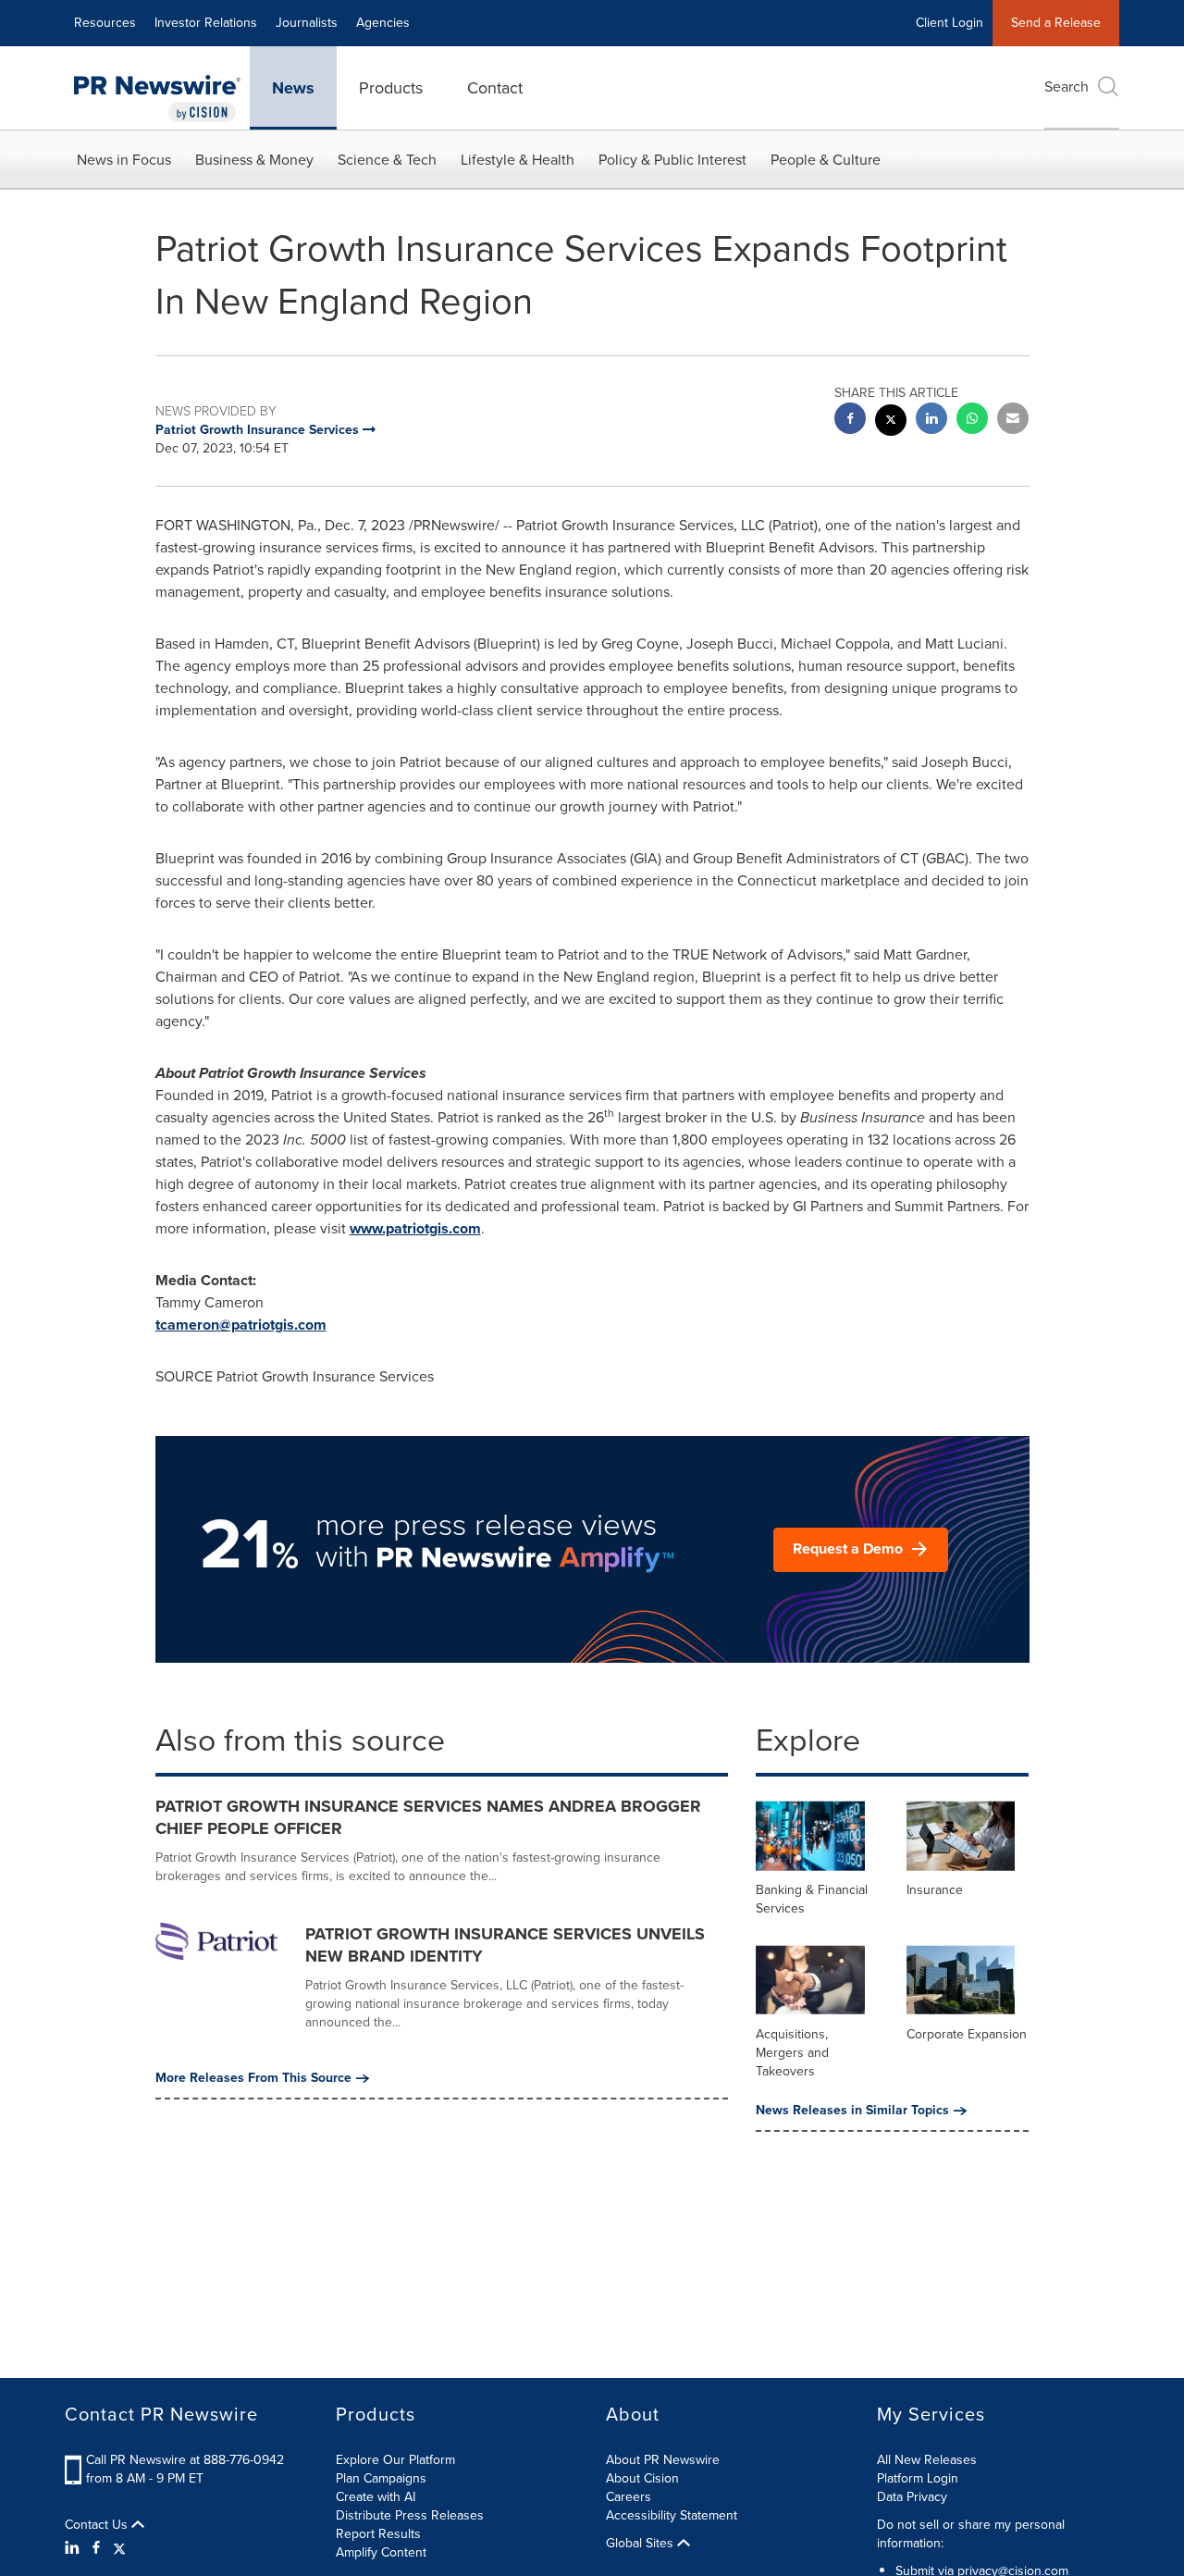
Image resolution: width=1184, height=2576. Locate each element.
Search (1067, 87)
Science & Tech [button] (387, 160)
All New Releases (927, 2460)
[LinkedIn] (74, 2548)
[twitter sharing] (891, 422)
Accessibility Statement (672, 2515)
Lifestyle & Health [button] (518, 160)
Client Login (950, 23)
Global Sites (641, 2544)
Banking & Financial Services (812, 1899)
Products (391, 88)
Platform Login (918, 2478)
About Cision (642, 2478)
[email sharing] (1013, 421)
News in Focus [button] (124, 160)
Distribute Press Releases (410, 2515)
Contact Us (98, 2525)
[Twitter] (119, 2548)
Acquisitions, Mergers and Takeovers (792, 2053)
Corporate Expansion (967, 2034)
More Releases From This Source (253, 2078)
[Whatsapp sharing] (972, 421)
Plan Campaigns (381, 2478)
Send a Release (1056, 23)
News (293, 88)
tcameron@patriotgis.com (241, 1325)
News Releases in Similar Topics (852, 2111)
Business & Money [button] (254, 160)
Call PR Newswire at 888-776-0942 (185, 2460)
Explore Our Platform (395, 2460)
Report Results (378, 2534)
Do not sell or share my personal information (971, 2534)
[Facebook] (96, 2548)
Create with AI (376, 2497)
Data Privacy (912, 2497)
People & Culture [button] (826, 160)
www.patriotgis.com (415, 1228)
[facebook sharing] (850, 421)
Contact (495, 88)
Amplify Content (381, 2552)
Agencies (383, 23)
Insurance (935, 1890)
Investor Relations (206, 23)
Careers (629, 2497)
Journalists (307, 23)
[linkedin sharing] (931, 421)
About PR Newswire (663, 2460)
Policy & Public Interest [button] (672, 160)
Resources (105, 23)
